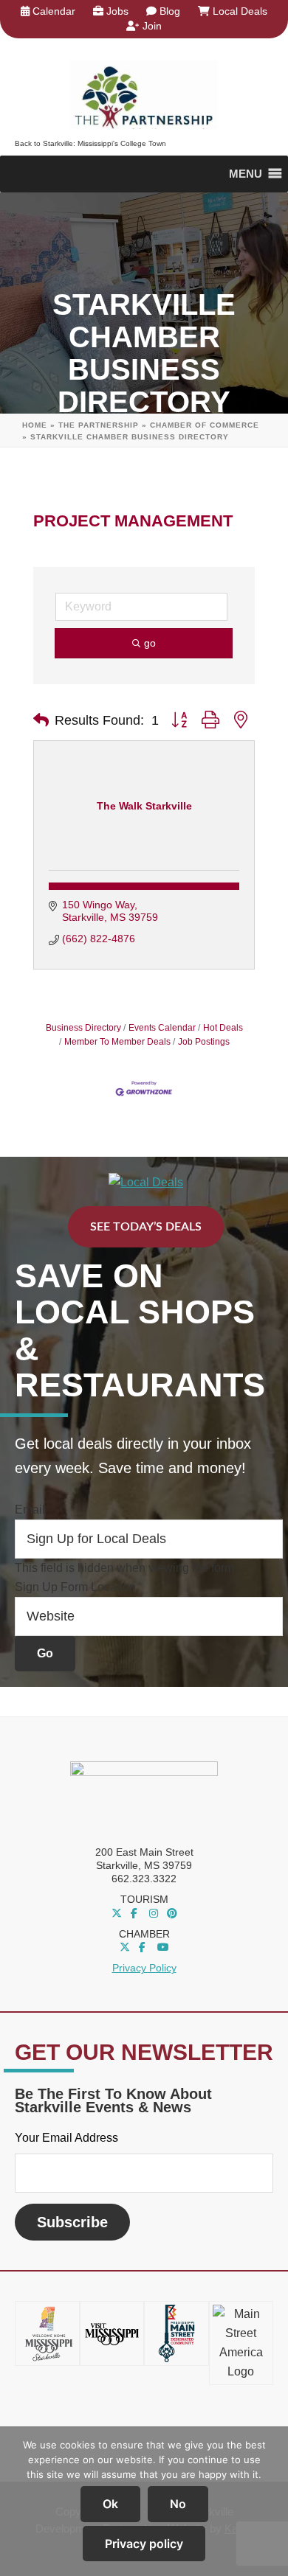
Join (151, 26)
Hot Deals (223, 1028)
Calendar (52, 11)
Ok (110, 2504)
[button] (41, 720)
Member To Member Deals (117, 1042)
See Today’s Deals (146, 1227)
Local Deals (239, 11)
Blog (168, 11)
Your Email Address (66, 2138)
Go (45, 1653)
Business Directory (83, 1028)
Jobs (116, 11)
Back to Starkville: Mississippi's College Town (90, 143)
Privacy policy (144, 2544)
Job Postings (204, 1042)
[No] (270, 2502)
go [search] (150, 643)
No (178, 2504)
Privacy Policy (144, 1968)
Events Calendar (162, 1028)
